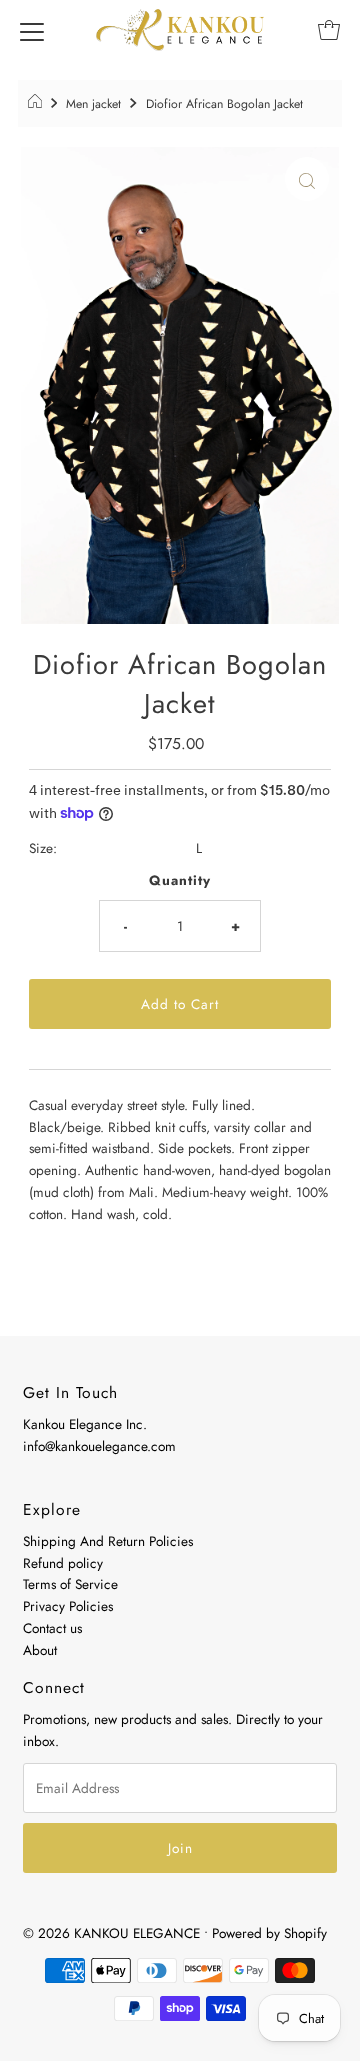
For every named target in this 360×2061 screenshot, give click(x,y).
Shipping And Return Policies (108, 1541)
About (40, 1650)
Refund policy (63, 1563)
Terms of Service (70, 1584)
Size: (43, 848)
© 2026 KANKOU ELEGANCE (111, 1933)
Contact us (52, 1628)
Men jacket (93, 104)
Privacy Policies (68, 1606)
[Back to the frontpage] (37, 104)
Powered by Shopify (269, 1933)
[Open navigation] (32, 30)
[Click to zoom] (307, 179)
